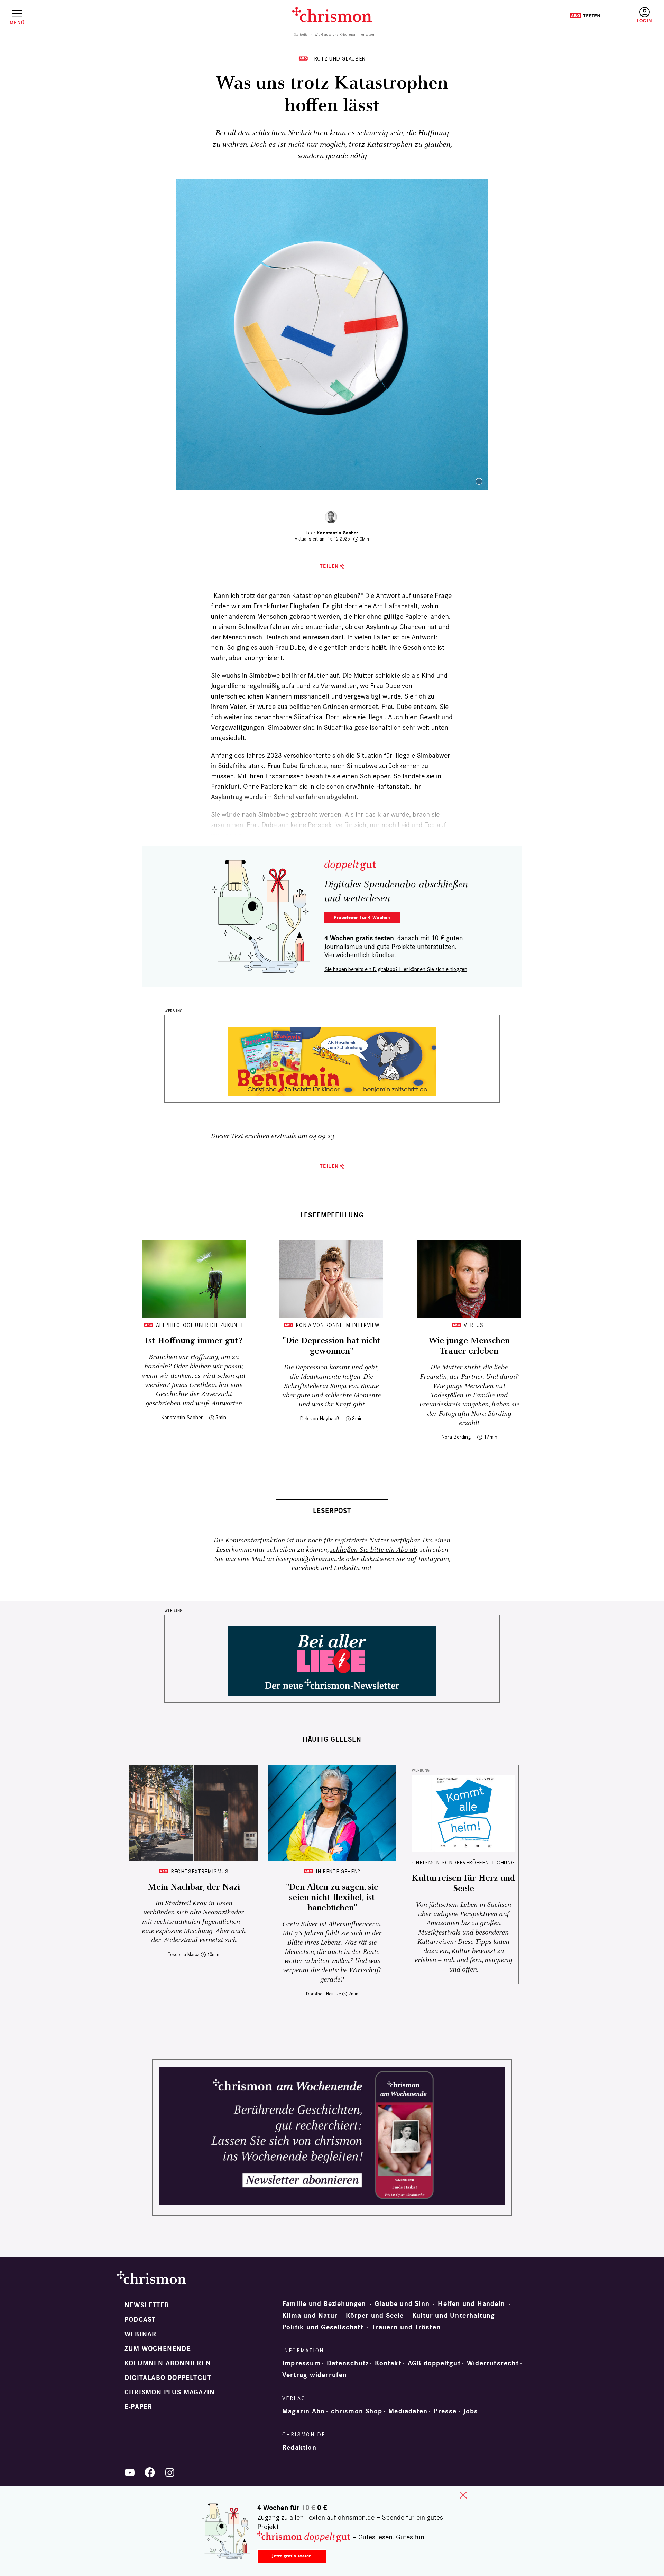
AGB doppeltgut (434, 2363)
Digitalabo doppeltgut (168, 2378)
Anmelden (644, 15)
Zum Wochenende (158, 2349)
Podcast (140, 2320)
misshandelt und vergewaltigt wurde (347, 696)
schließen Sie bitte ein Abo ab (373, 1550)
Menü (17, 22)
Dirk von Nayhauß (320, 1418)
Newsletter (147, 2305)
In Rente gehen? (338, 1871)
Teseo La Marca (184, 1954)
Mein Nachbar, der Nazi (194, 1887)
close (463, 2495)
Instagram (434, 1559)
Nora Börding (456, 1437)
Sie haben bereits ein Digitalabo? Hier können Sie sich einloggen (396, 969)
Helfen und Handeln (471, 2304)
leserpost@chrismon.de (310, 1559)
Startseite (301, 35)
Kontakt (388, 2363)
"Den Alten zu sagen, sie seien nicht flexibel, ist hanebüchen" (332, 1898)
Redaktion (299, 2448)
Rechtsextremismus (200, 1871)
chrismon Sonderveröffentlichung (464, 1862)
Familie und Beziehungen (324, 2304)
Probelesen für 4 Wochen (362, 918)
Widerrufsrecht (493, 2363)
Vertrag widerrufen (315, 2375)
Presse (445, 2411)
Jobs (471, 2411)
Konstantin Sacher (338, 533)
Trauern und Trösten (406, 2327)
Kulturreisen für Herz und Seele (463, 1883)
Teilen (329, 566)
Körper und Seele (375, 2316)
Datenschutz (348, 2363)
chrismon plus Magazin (170, 2392)
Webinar (140, 2334)
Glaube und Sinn (402, 2304)
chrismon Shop (357, 2411)
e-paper (138, 2407)
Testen (585, 16)
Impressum (301, 2363)
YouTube (130, 2473)
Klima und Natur (310, 2316)
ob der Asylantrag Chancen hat (391, 627)
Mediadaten (408, 2411)
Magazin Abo (303, 2411)
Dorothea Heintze (324, 1994)
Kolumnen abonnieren (168, 2363)
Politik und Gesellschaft (323, 2327)
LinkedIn (347, 1568)
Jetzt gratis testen (292, 2556)
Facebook (305, 1568)
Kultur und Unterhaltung (454, 2316)
